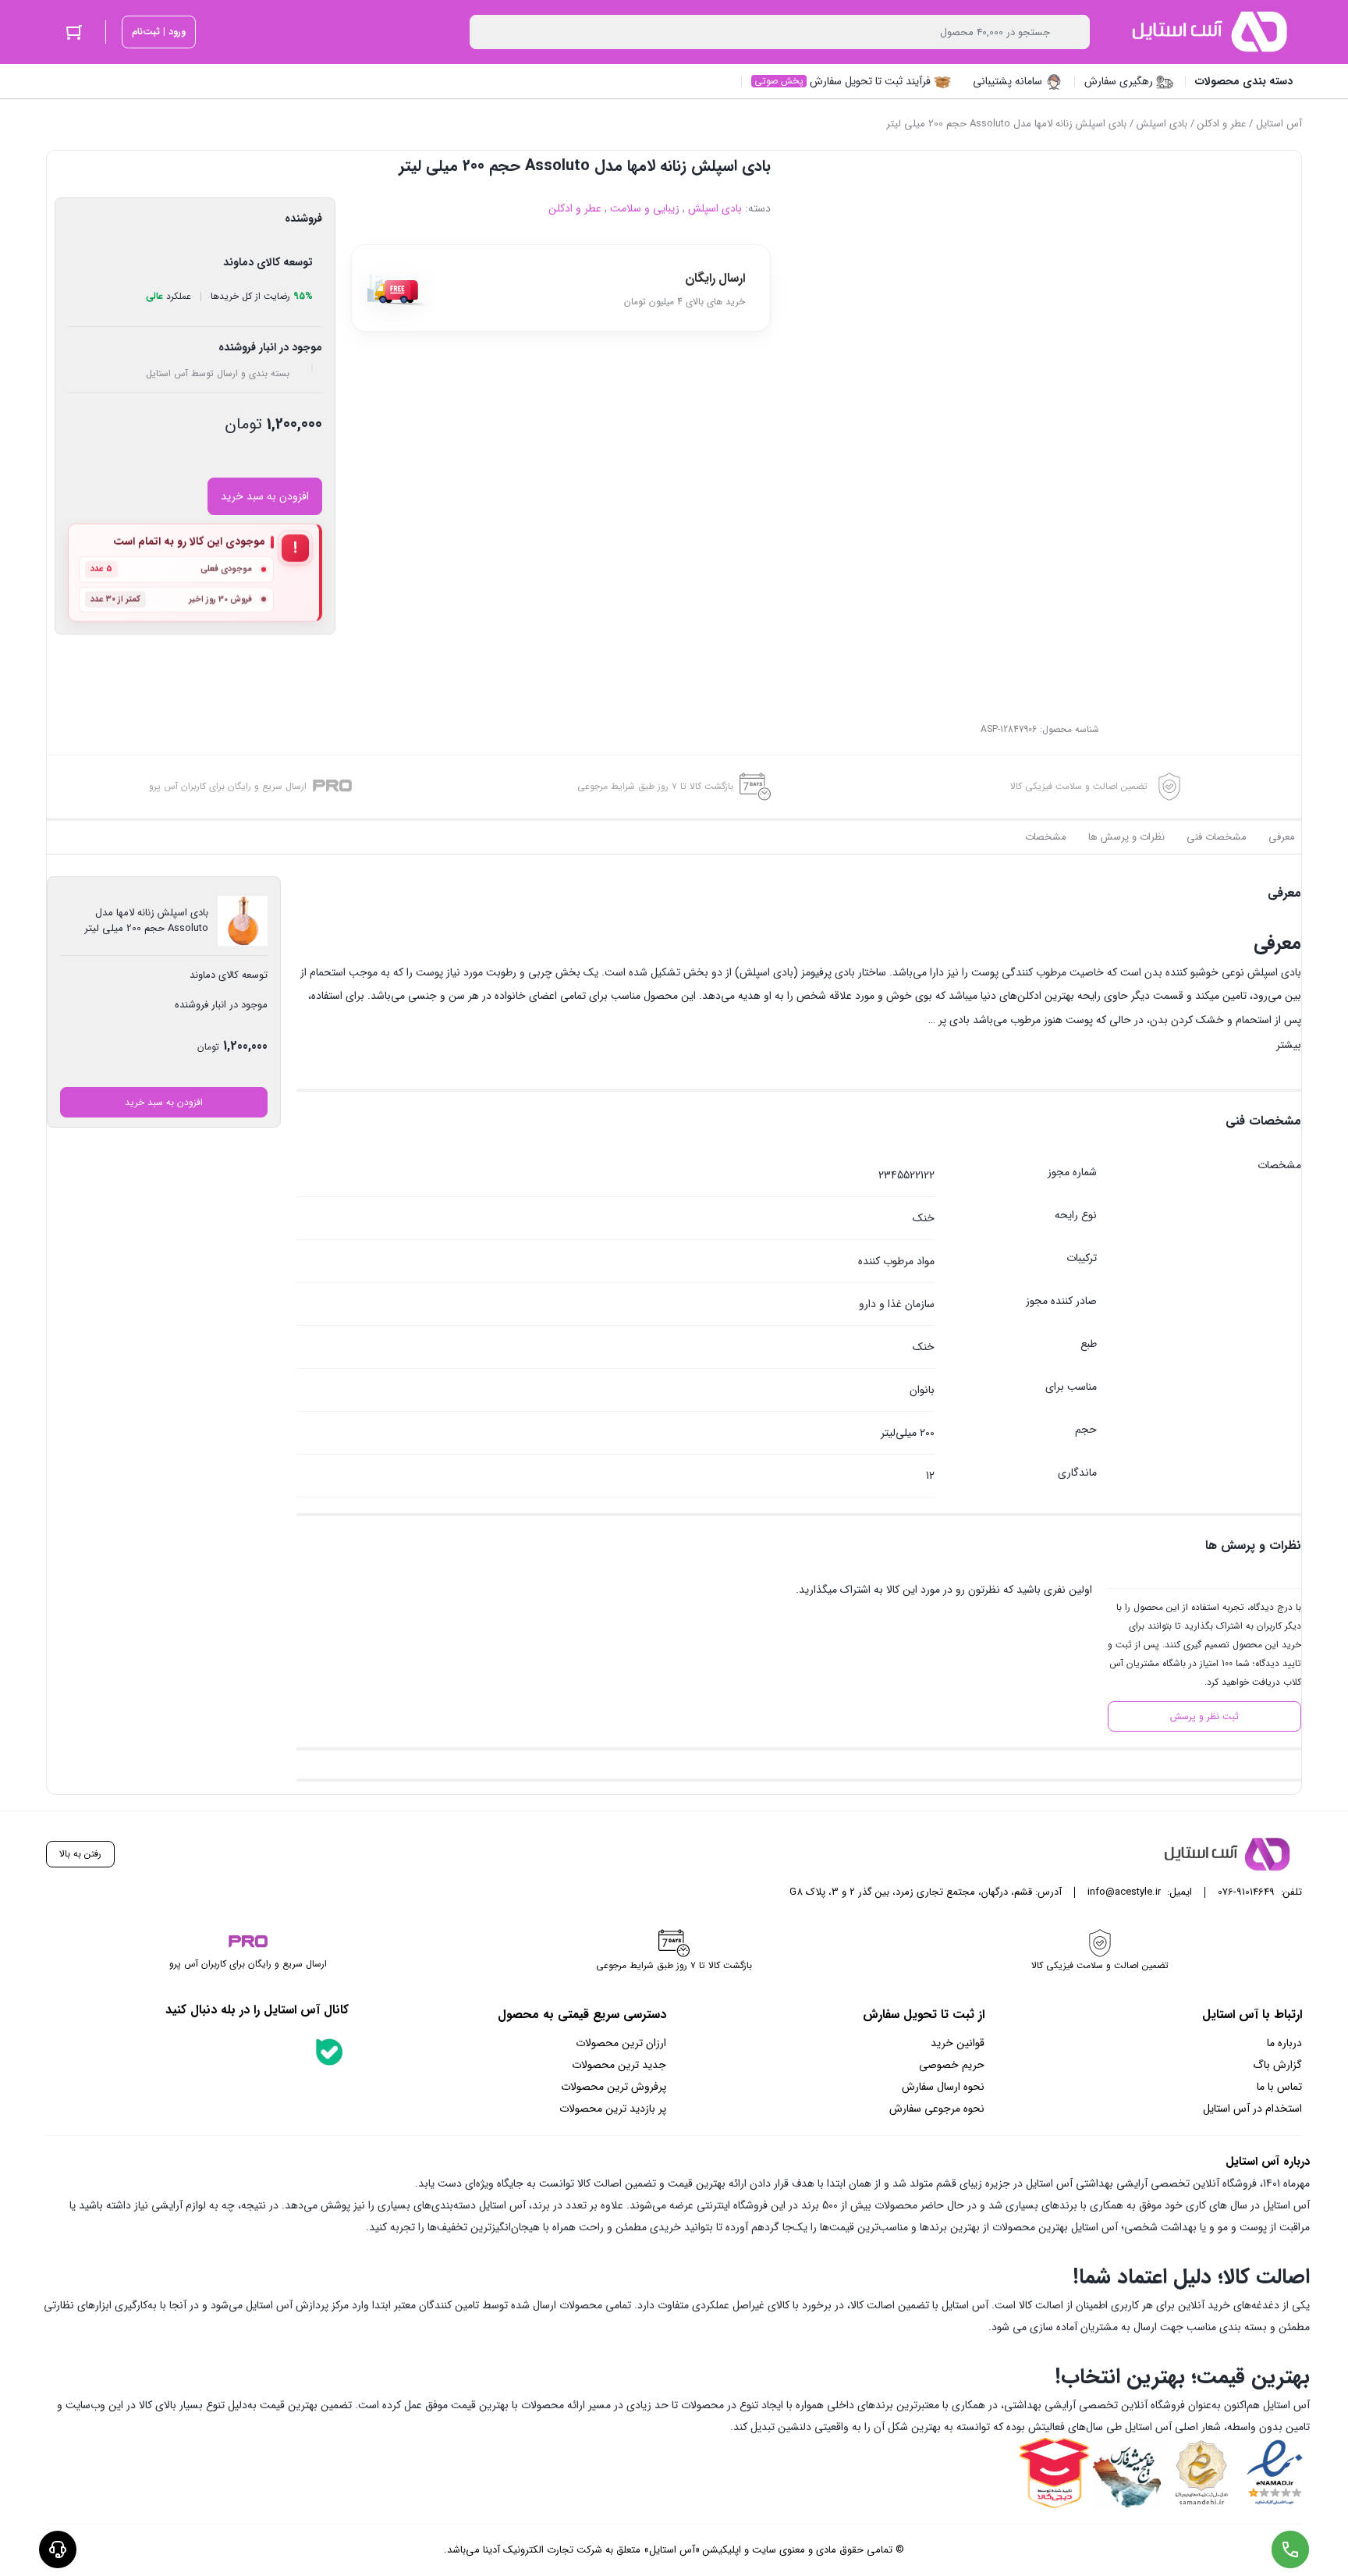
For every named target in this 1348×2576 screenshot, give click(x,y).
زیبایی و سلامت (645, 208)
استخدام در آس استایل (1252, 2109)
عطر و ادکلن (1222, 124)
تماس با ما (1279, 2087)
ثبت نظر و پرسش (1204, 1716)
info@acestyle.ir (1124, 1892)
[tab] (1282, 837)
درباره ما (1284, 2043)
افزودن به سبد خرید (265, 496)
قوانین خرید (958, 2043)
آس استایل (1279, 124)
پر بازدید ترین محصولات (613, 2109)
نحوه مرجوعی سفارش (937, 2109)
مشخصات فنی (1217, 837)
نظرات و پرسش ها (1126, 837)
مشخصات (1046, 837)
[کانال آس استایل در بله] (329, 2052)
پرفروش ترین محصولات (614, 2087)
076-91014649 (1246, 1892)
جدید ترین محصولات (619, 2065)
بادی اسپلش (1162, 124)
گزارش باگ (1277, 2065)
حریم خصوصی (952, 2065)
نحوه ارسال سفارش (943, 2087)
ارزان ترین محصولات (621, 2043)
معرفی (1282, 837)
